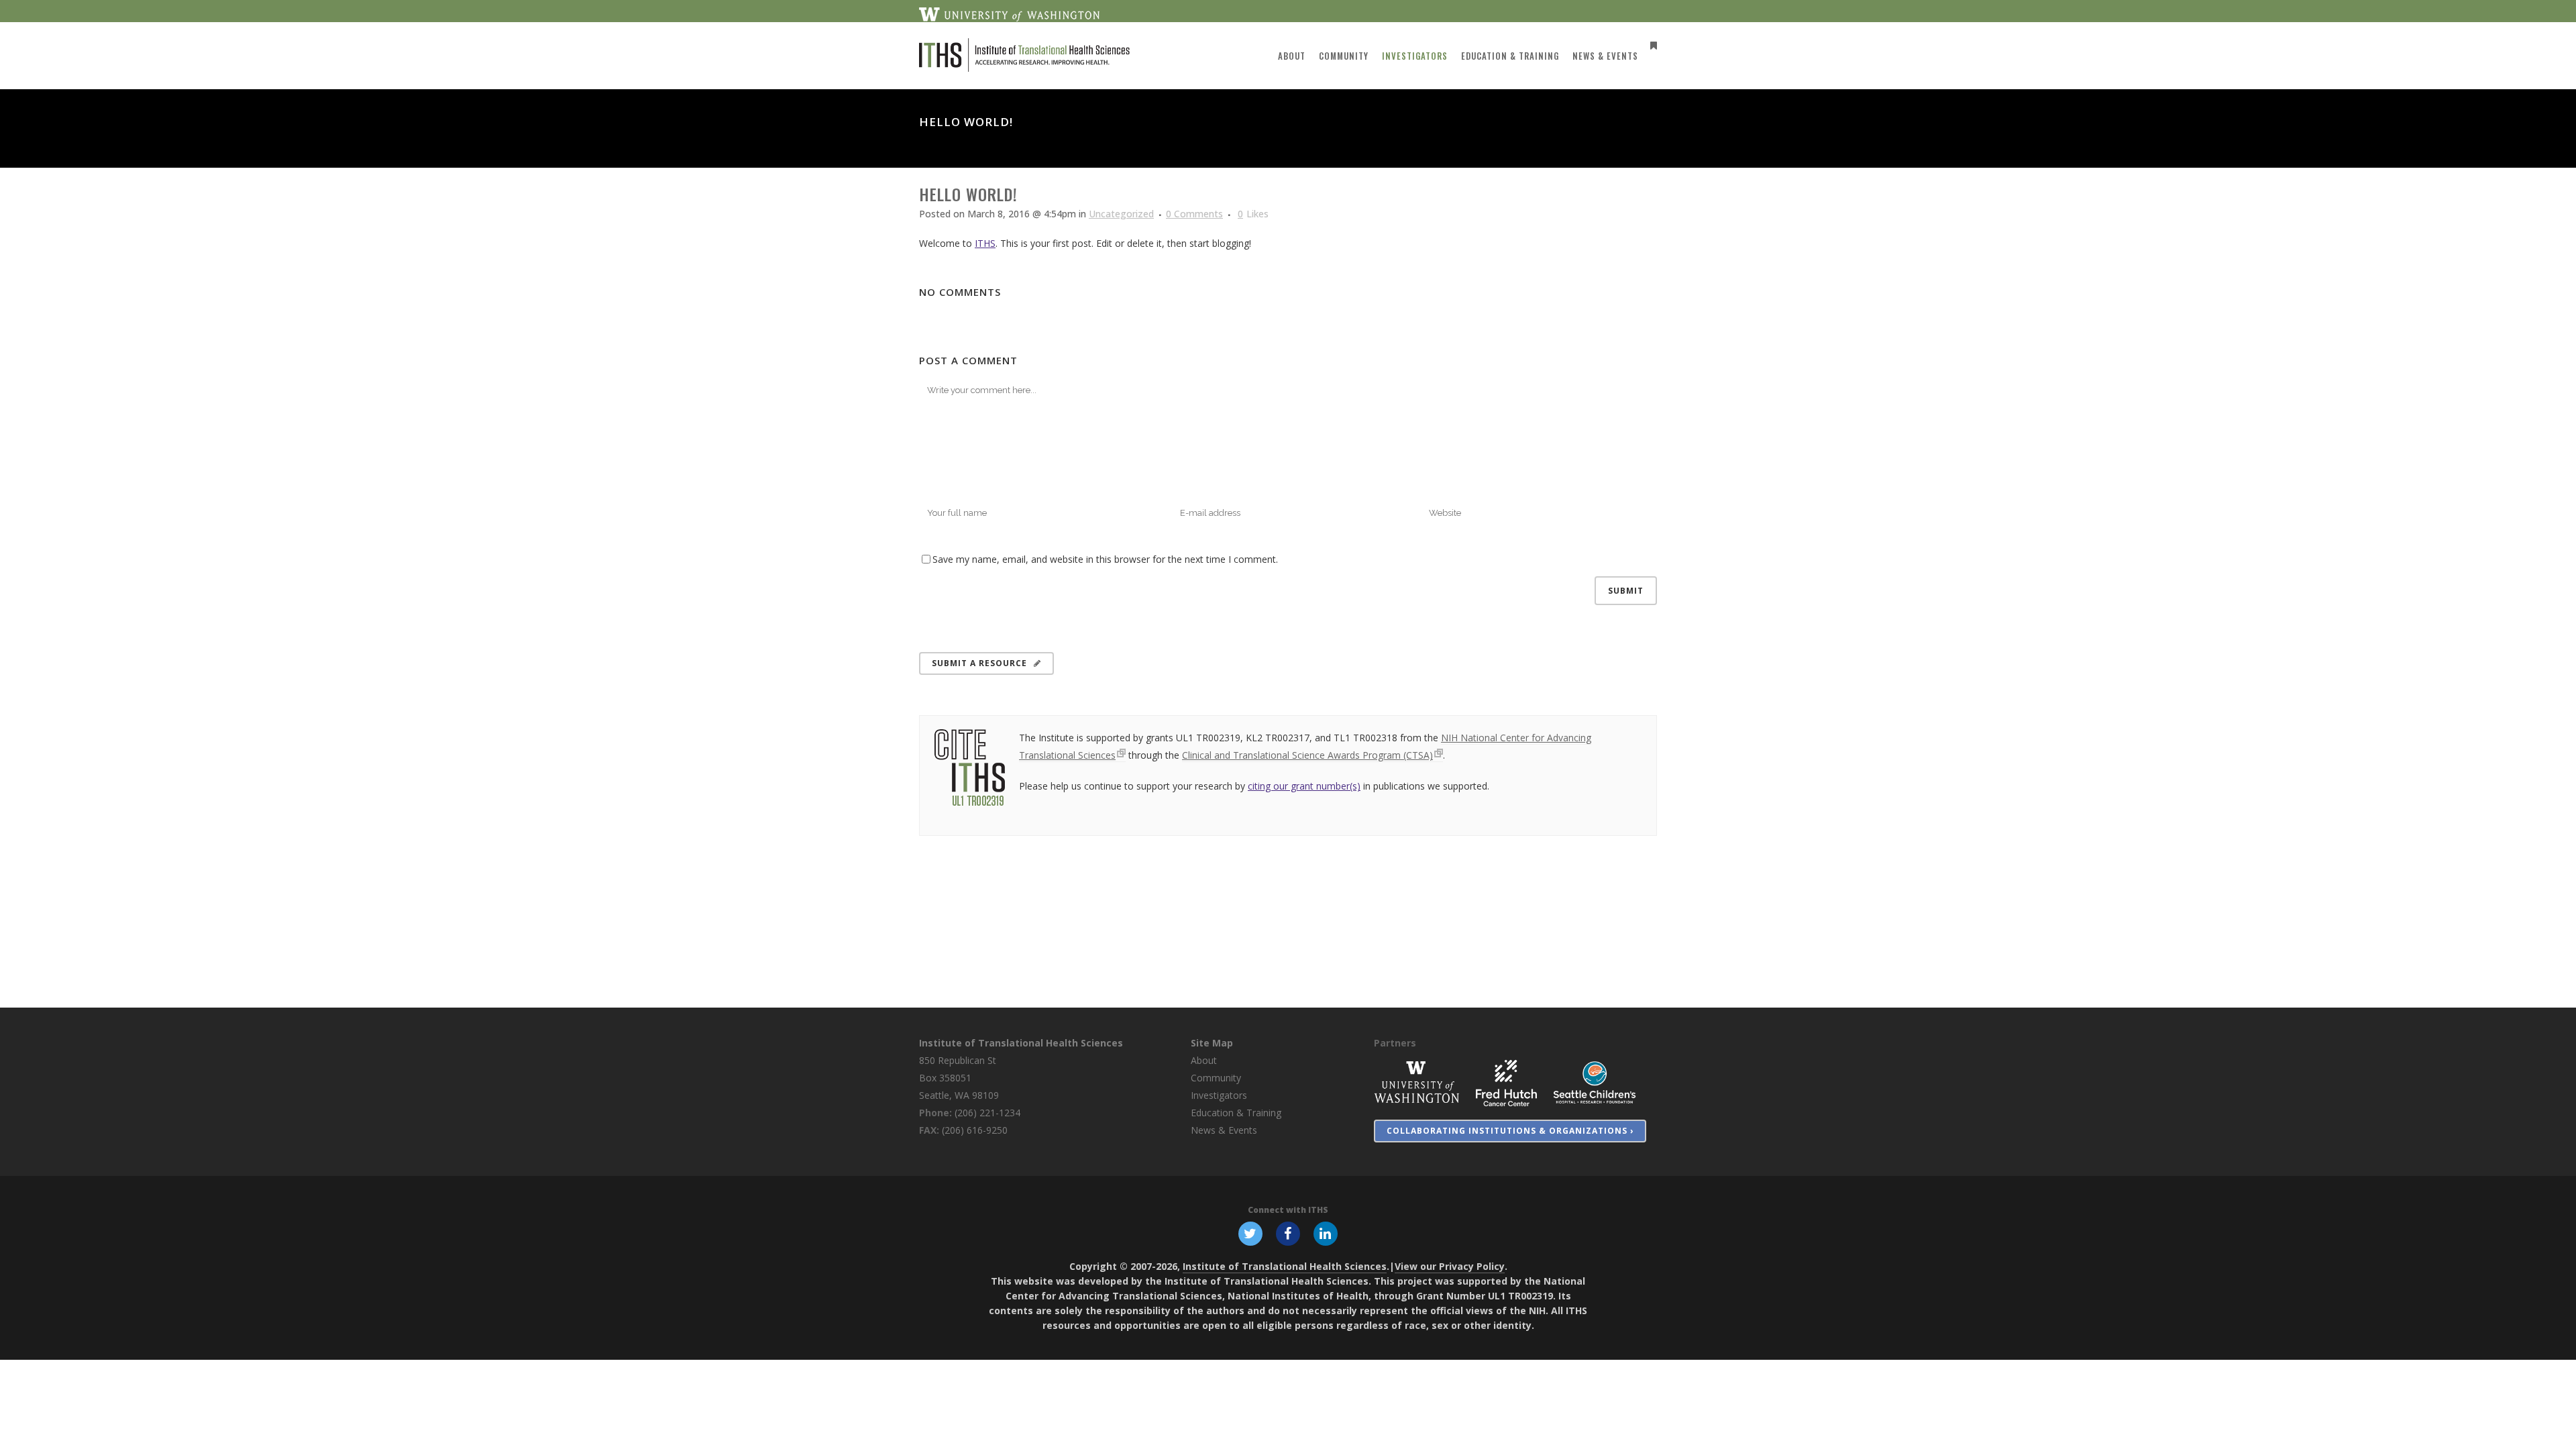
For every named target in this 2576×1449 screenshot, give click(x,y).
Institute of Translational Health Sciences (1021, 1043)
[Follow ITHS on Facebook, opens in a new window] (1288, 1232)
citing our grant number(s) (1304, 786)
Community (1216, 1078)
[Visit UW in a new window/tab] (1009, 13)
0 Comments (1194, 214)
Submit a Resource (979, 663)
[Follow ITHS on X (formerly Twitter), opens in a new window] (1250, 1232)
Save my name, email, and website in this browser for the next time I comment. (1105, 559)
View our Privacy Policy (1450, 1266)
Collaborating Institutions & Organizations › (1510, 1131)
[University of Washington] (1417, 1082)
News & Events (1224, 1130)
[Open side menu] (1651, 45)
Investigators (1219, 1095)
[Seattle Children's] (1595, 1082)
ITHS (985, 243)
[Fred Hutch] (1506, 1082)
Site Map (1212, 1043)
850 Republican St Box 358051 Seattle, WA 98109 (959, 1078)
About (1204, 1060)
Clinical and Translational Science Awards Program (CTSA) (1307, 755)
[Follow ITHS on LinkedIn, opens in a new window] (1326, 1232)
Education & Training (1236, 1113)
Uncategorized (1121, 214)
